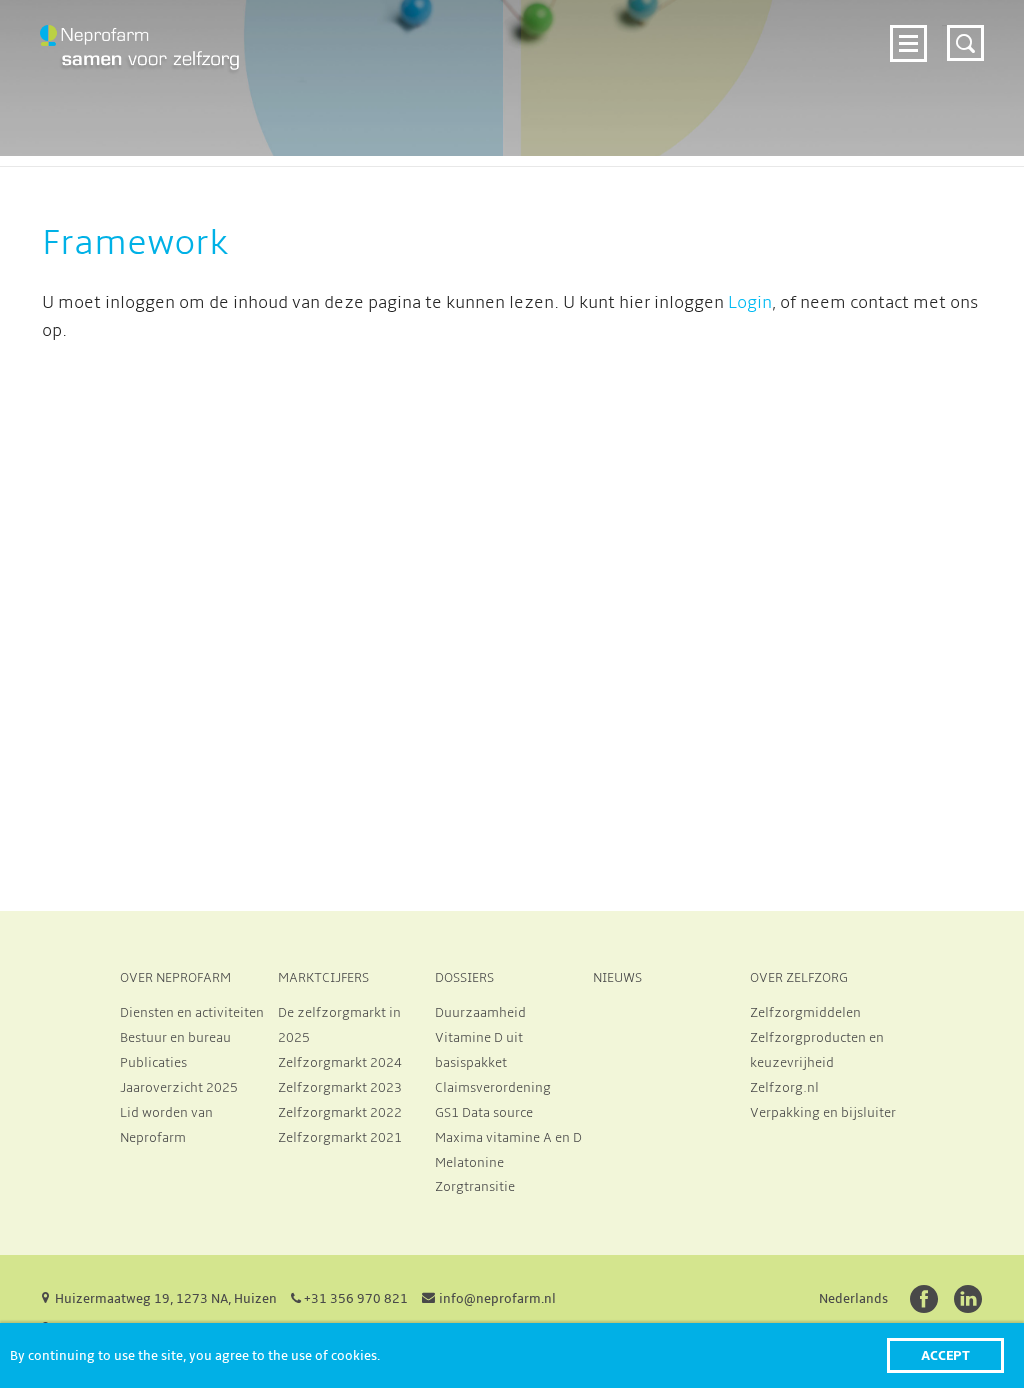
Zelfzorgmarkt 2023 (340, 1088)
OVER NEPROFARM (175, 978)
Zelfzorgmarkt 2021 (340, 1138)
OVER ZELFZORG (799, 978)
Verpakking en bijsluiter (823, 1113)
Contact (836, 72)
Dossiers (389, 72)
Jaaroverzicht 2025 (179, 1088)
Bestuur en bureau (175, 1038)
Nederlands (853, 1299)
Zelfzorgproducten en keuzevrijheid (817, 1050)
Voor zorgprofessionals (772, 41)
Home (299, 41)
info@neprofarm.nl (497, 1299)
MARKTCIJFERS (323, 978)
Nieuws (475, 72)
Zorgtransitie (475, 1187)
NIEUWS (617, 978)
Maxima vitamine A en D (508, 1138)
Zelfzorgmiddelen (805, 1013)
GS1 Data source (484, 1113)
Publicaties (153, 1063)
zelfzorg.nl (733, 72)
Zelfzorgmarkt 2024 (572, 41)
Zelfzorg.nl (784, 1088)
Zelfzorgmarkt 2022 (340, 1113)
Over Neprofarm (406, 41)
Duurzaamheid (480, 1013)
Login (750, 303)
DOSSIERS (464, 978)
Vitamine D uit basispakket (479, 1050)
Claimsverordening (493, 1088)
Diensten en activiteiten (192, 1013)
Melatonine (469, 1163)
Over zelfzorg (582, 72)
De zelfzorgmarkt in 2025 (339, 1025)
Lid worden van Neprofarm (166, 1125)
